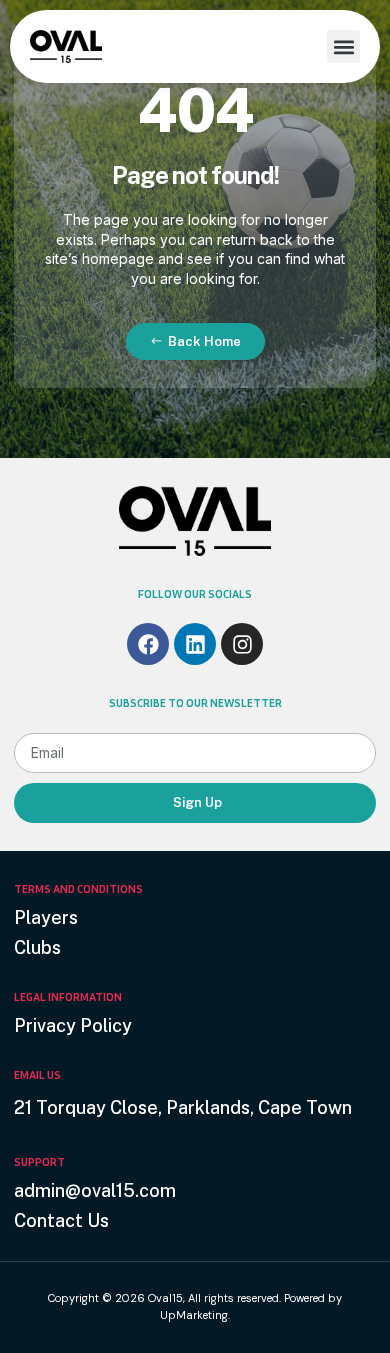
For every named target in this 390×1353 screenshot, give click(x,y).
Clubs (37, 947)
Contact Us (61, 1220)
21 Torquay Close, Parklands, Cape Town (183, 1107)
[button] (343, 46)
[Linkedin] (195, 644)
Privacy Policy (73, 1025)
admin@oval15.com (95, 1190)
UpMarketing (194, 1315)
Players (46, 917)
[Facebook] (148, 644)
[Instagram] (242, 644)
